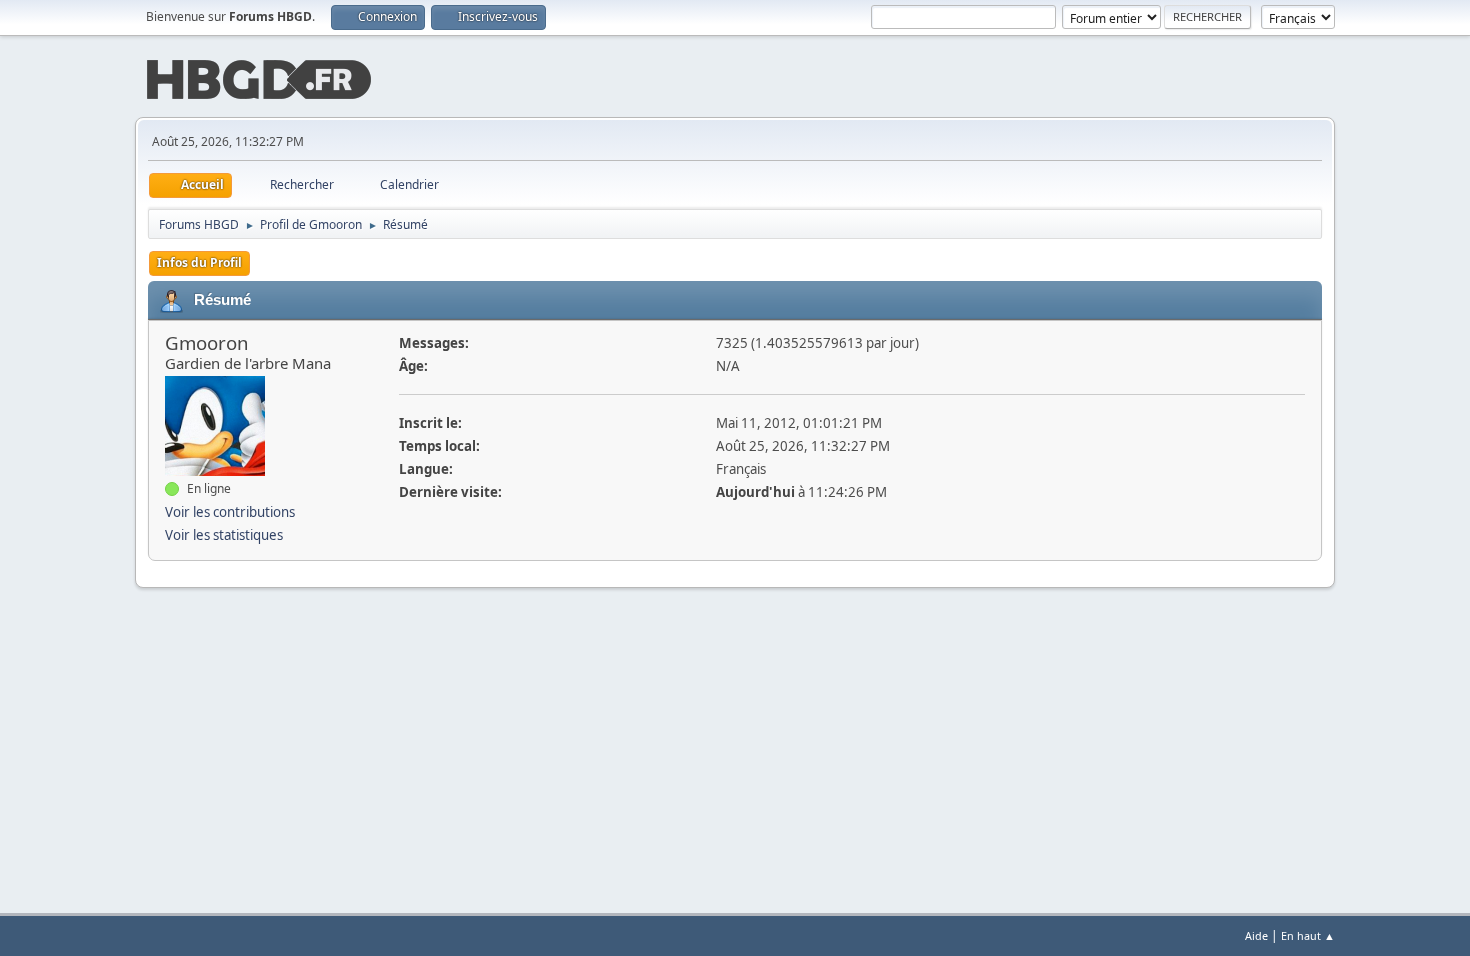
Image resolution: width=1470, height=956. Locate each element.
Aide (1256, 935)
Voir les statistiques (224, 535)
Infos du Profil (199, 262)
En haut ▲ (1308, 935)
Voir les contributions (230, 512)
